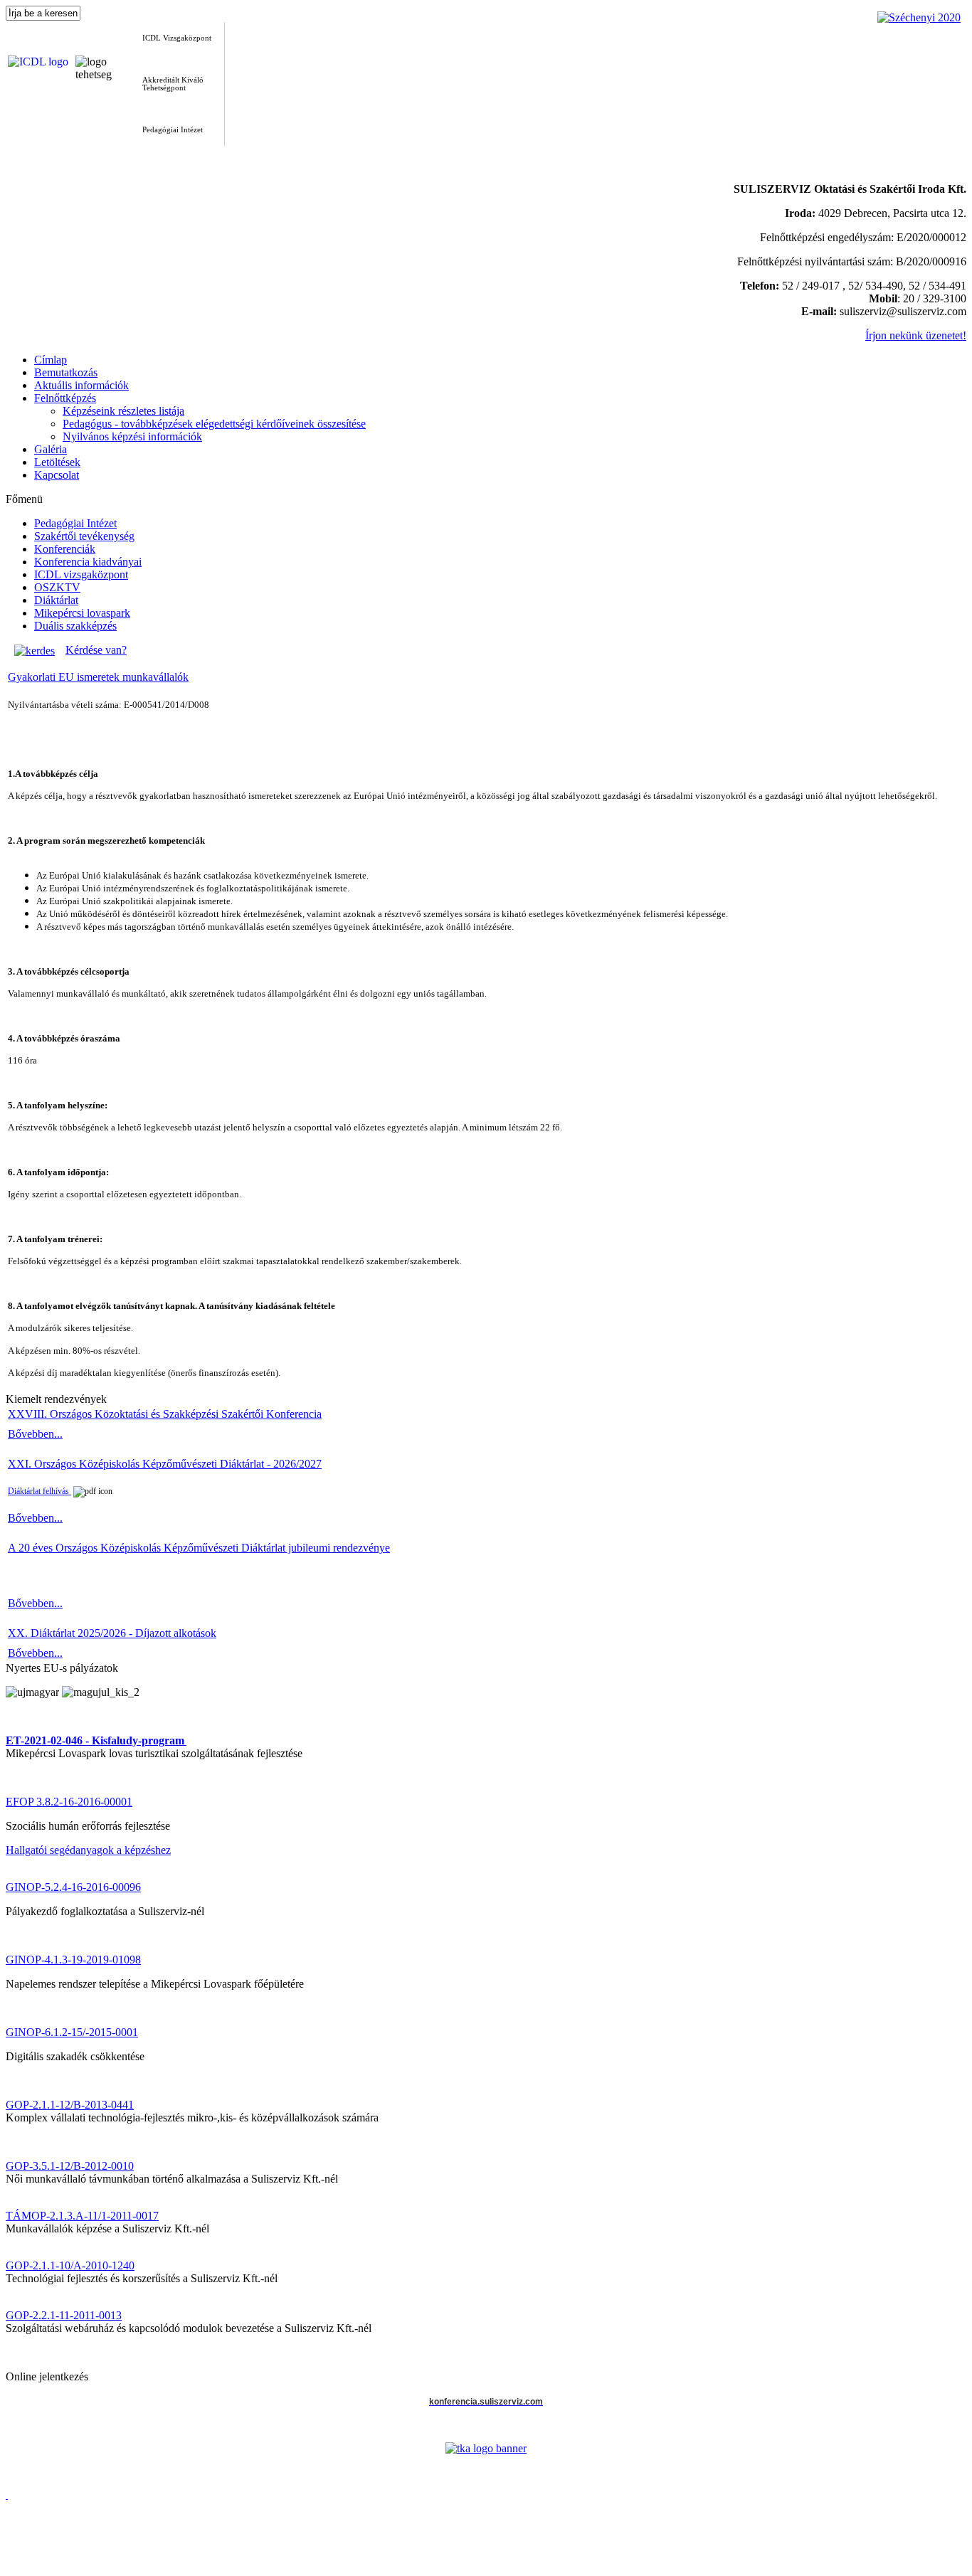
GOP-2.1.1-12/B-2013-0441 (70, 2105)
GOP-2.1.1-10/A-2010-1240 (70, 2265)
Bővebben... (35, 1434)
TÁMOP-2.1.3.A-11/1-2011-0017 (82, 2216)
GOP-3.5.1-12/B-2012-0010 (70, 2166)
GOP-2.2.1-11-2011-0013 (64, 2315)
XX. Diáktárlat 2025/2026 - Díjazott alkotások (112, 1633)
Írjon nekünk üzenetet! (916, 335)
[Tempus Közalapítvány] (486, 2448)
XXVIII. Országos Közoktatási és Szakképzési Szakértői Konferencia (165, 1414)
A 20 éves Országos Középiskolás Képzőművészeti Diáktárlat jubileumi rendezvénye (199, 1548)
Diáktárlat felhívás (39, 1491)
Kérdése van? (96, 650)
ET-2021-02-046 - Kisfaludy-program (95, 1740)
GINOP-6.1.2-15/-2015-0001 (72, 2032)
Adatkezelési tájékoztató (60, 2560)
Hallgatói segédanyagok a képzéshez (88, 1850)
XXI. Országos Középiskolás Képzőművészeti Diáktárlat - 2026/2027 (165, 1464)
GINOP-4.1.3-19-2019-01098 (73, 1960)
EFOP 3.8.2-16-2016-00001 (69, 1802)
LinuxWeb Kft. (937, 2570)
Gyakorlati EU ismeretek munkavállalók (98, 677)
